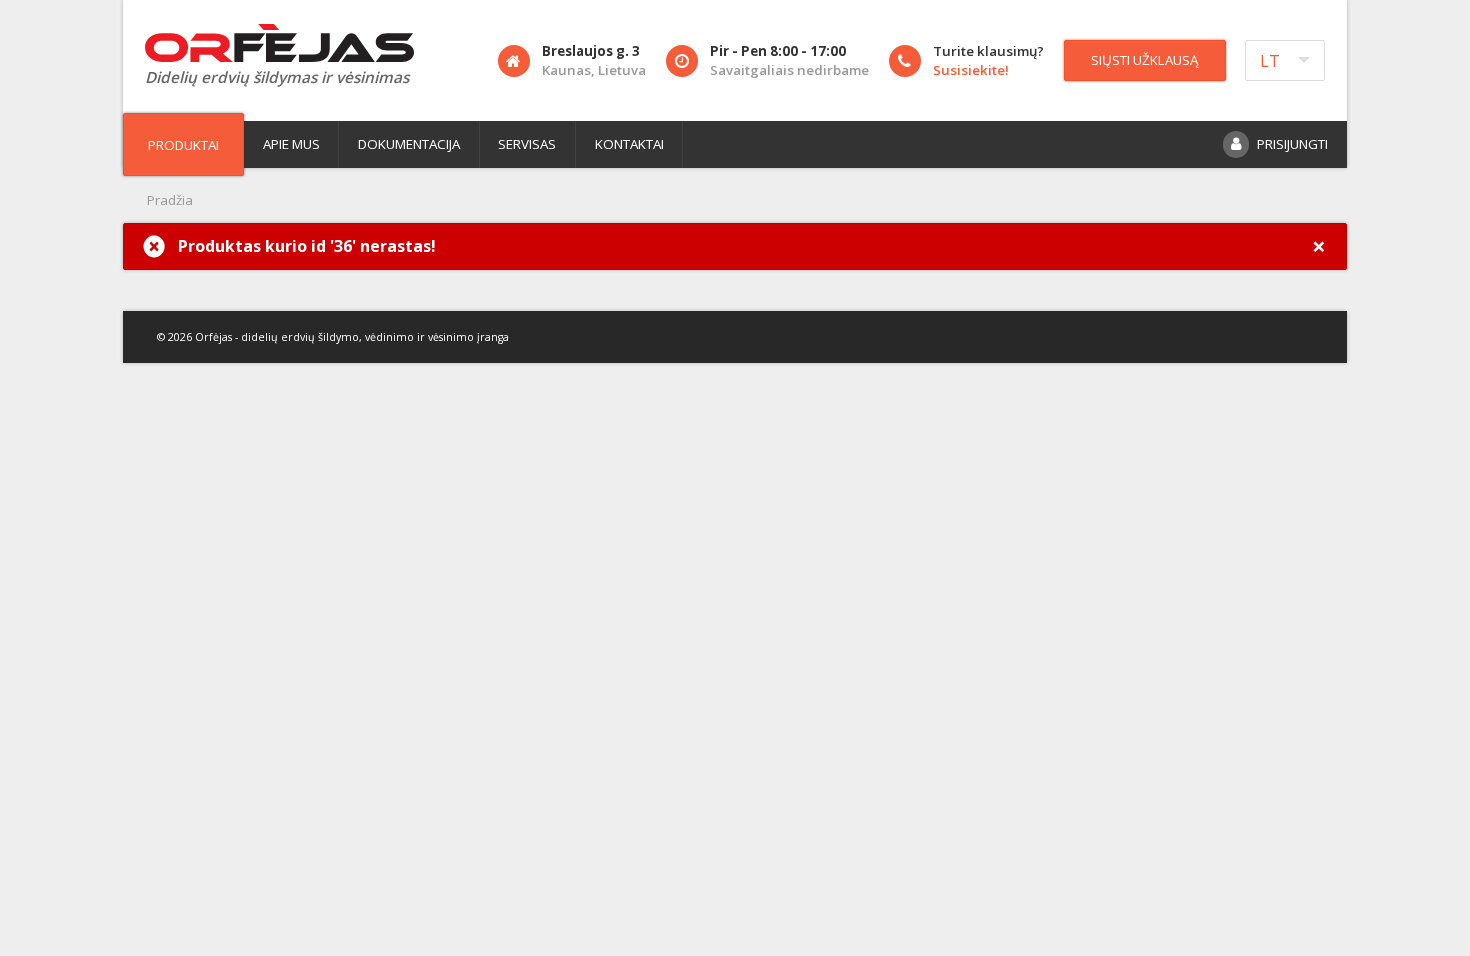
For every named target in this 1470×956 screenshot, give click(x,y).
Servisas (527, 144)
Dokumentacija (409, 144)
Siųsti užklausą (1144, 60)
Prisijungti (1292, 144)
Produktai (183, 145)
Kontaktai (629, 144)
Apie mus (291, 144)
